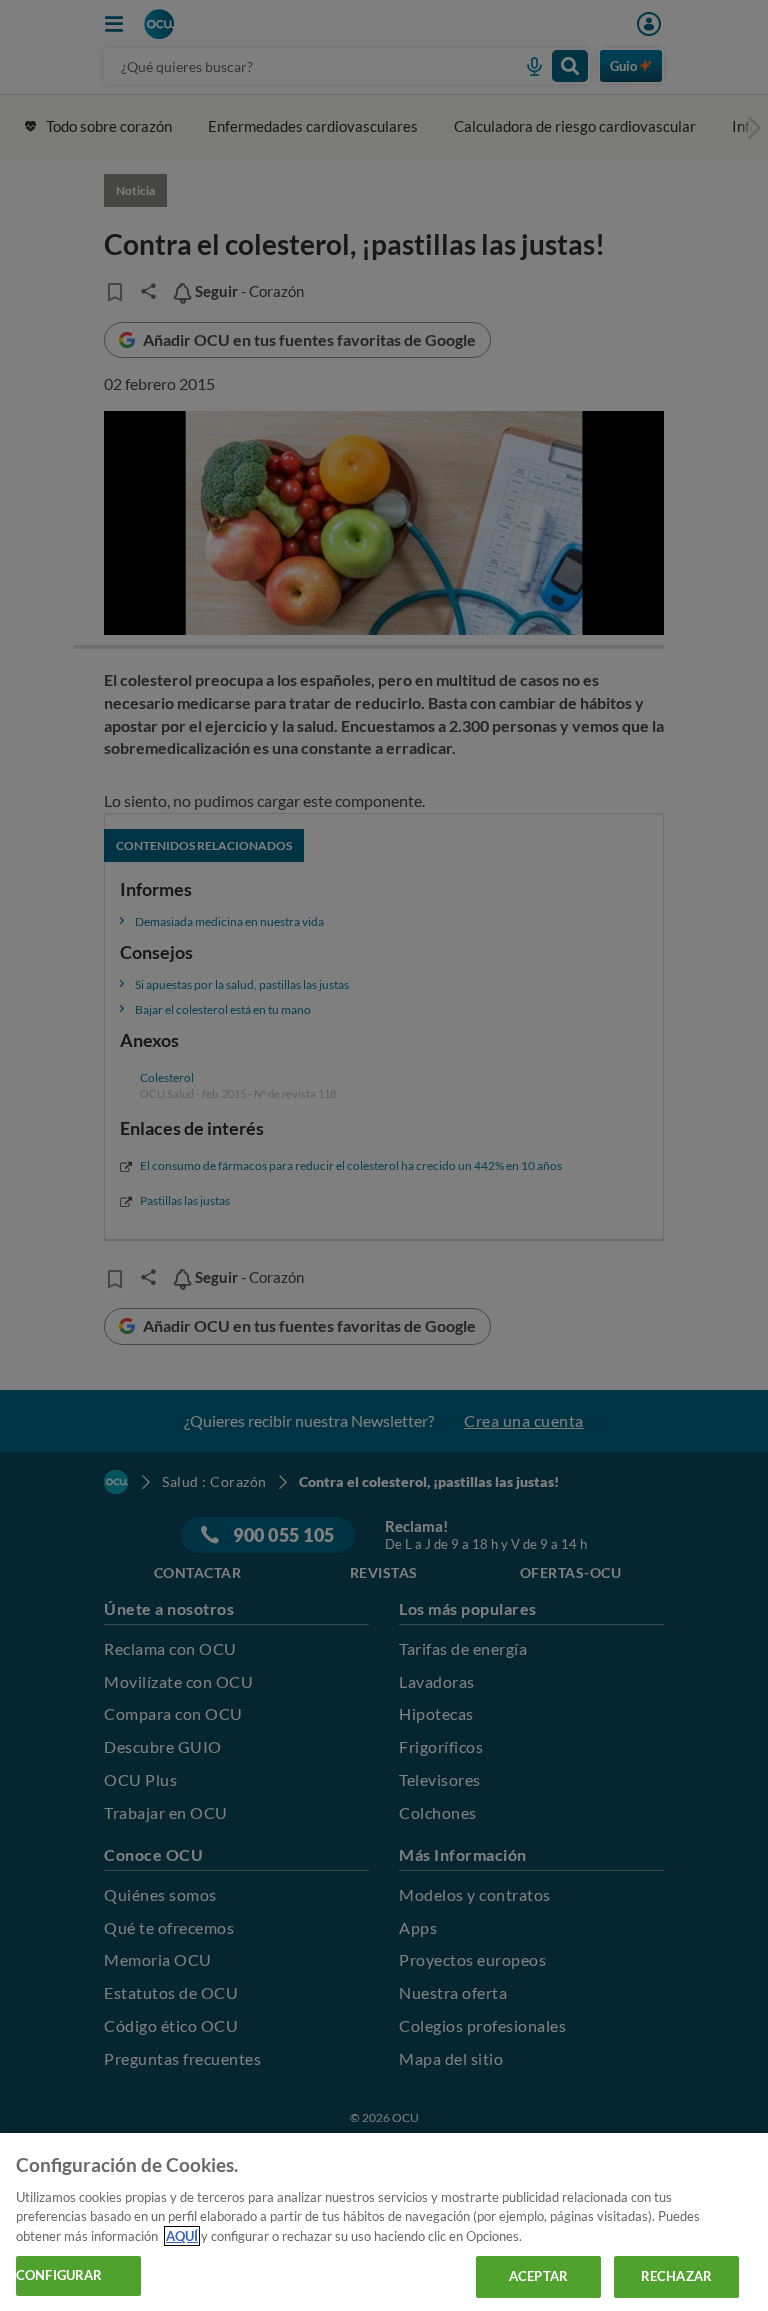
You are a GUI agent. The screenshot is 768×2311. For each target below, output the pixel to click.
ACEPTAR (538, 2276)
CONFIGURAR (59, 2275)
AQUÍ (182, 2236)
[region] (384, 2222)
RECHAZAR (676, 2276)
